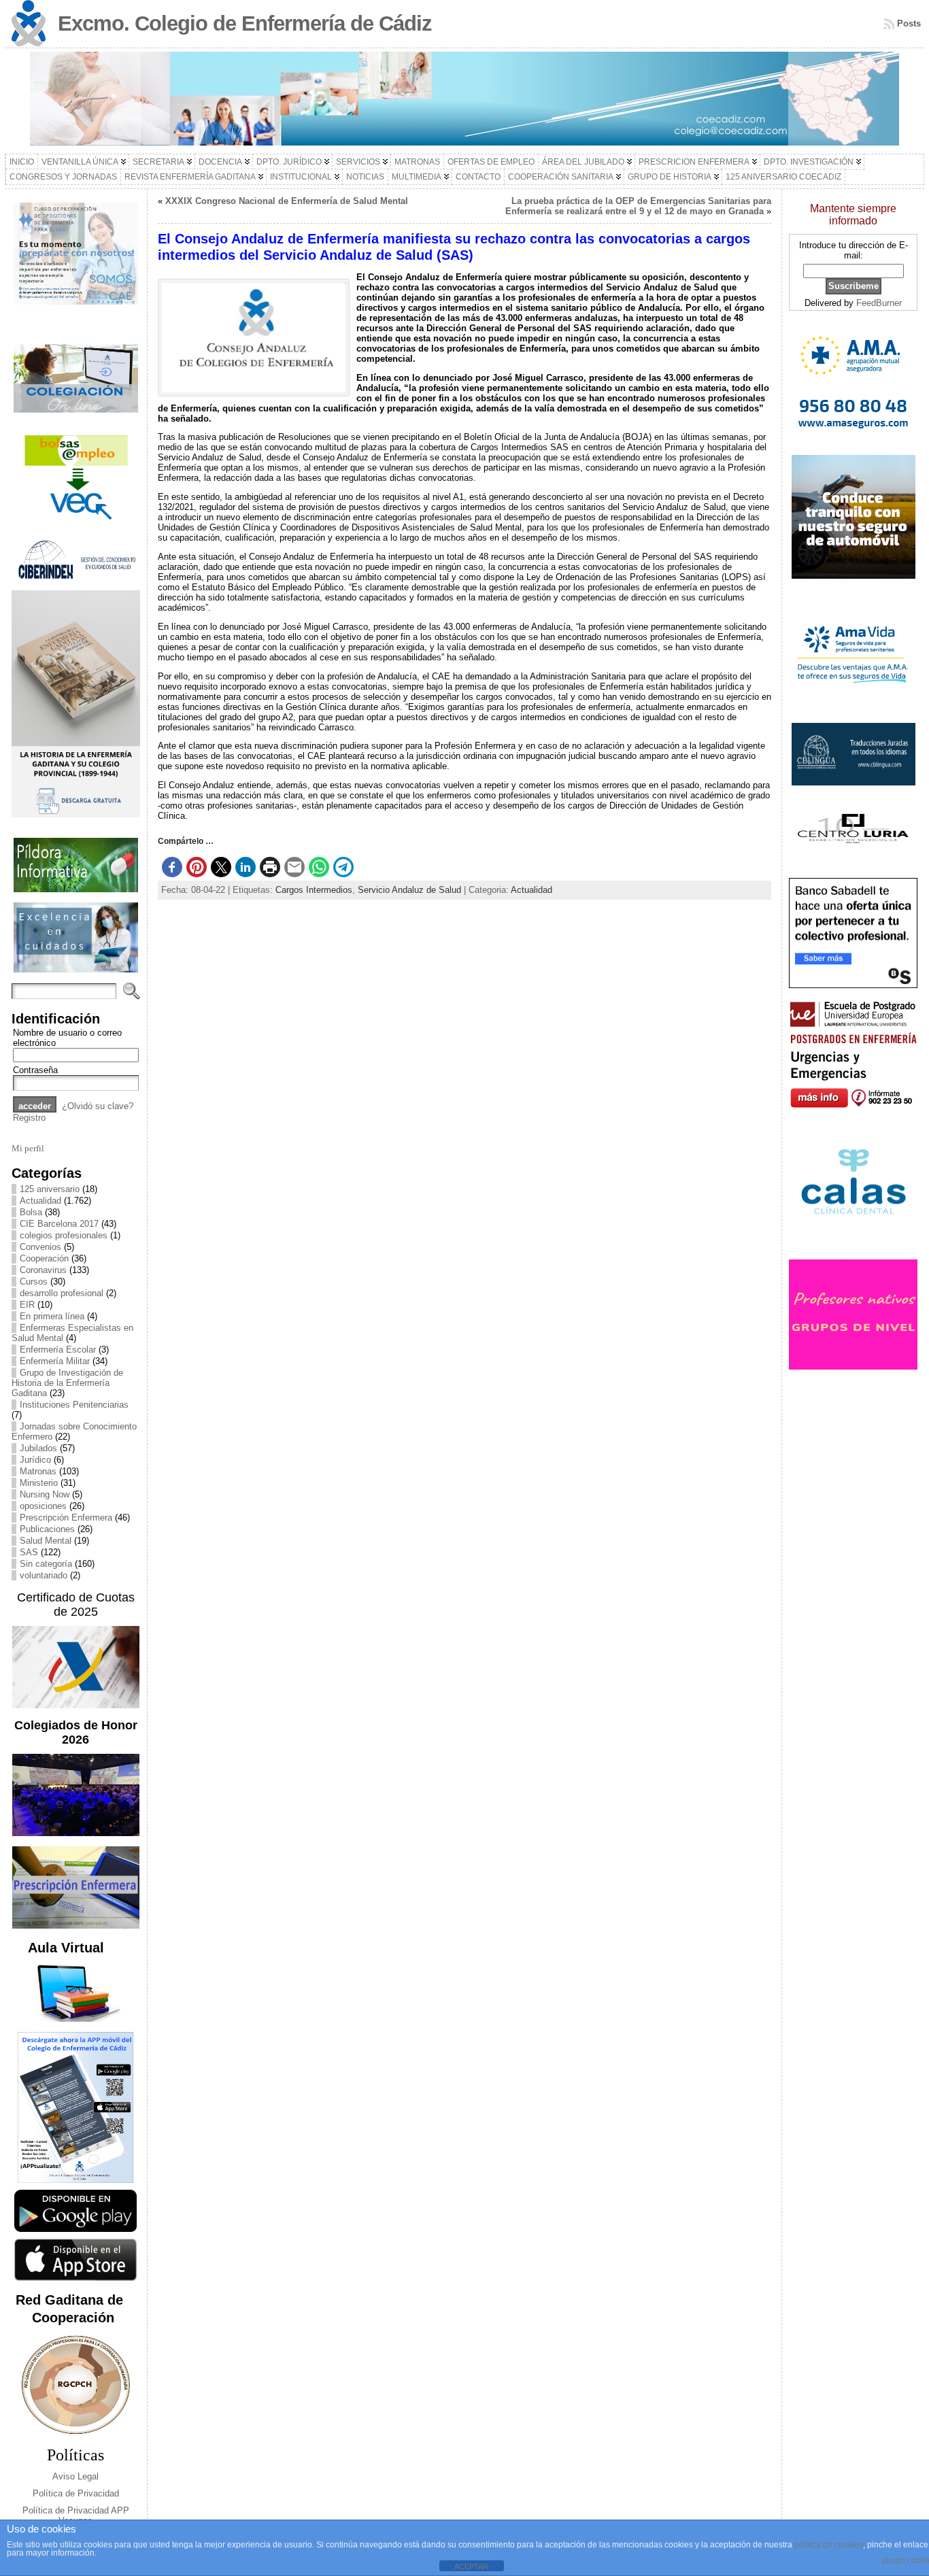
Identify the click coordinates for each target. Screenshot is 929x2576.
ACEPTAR (471, 2566)
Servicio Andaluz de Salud (409, 890)
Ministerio (39, 1483)
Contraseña (35, 1070)
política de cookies (829, 2545)
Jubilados (38, 1448)
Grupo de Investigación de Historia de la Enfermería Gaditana (67, 1383)
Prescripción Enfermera (66, 1518)
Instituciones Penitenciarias (74, 1405)
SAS (29, 1552)
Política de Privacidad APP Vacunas (76, 2515)
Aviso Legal (75, 2476)
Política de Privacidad (76, 2493)
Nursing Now (45, 1494)
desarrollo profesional (62, 1293)
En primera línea (52, 1316)
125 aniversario (50, 1189)
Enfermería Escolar (58, 1350)
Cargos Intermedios (314, 890)
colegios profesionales (64, 1235)
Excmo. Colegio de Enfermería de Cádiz (245, 23)
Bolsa (31, 1212)
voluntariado (44, 1575)
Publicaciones (47, 1529)
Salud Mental (46, 1541)
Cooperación (44, 1258)
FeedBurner (879, 303)
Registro (29, 1118)
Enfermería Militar (55, 1361)
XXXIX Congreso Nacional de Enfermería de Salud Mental (287, 201)
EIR (27, 1305)
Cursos (34, 1282)
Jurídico (35, 1460)
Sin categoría (46, 1564)
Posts (909, 23)
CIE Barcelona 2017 (59, 1224)
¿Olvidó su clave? (98, 1106)
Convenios (40, 1247)
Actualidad (40, 1201)
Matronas (38, 1471)
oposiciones (43, 1506)
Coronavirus (43, 1270)
